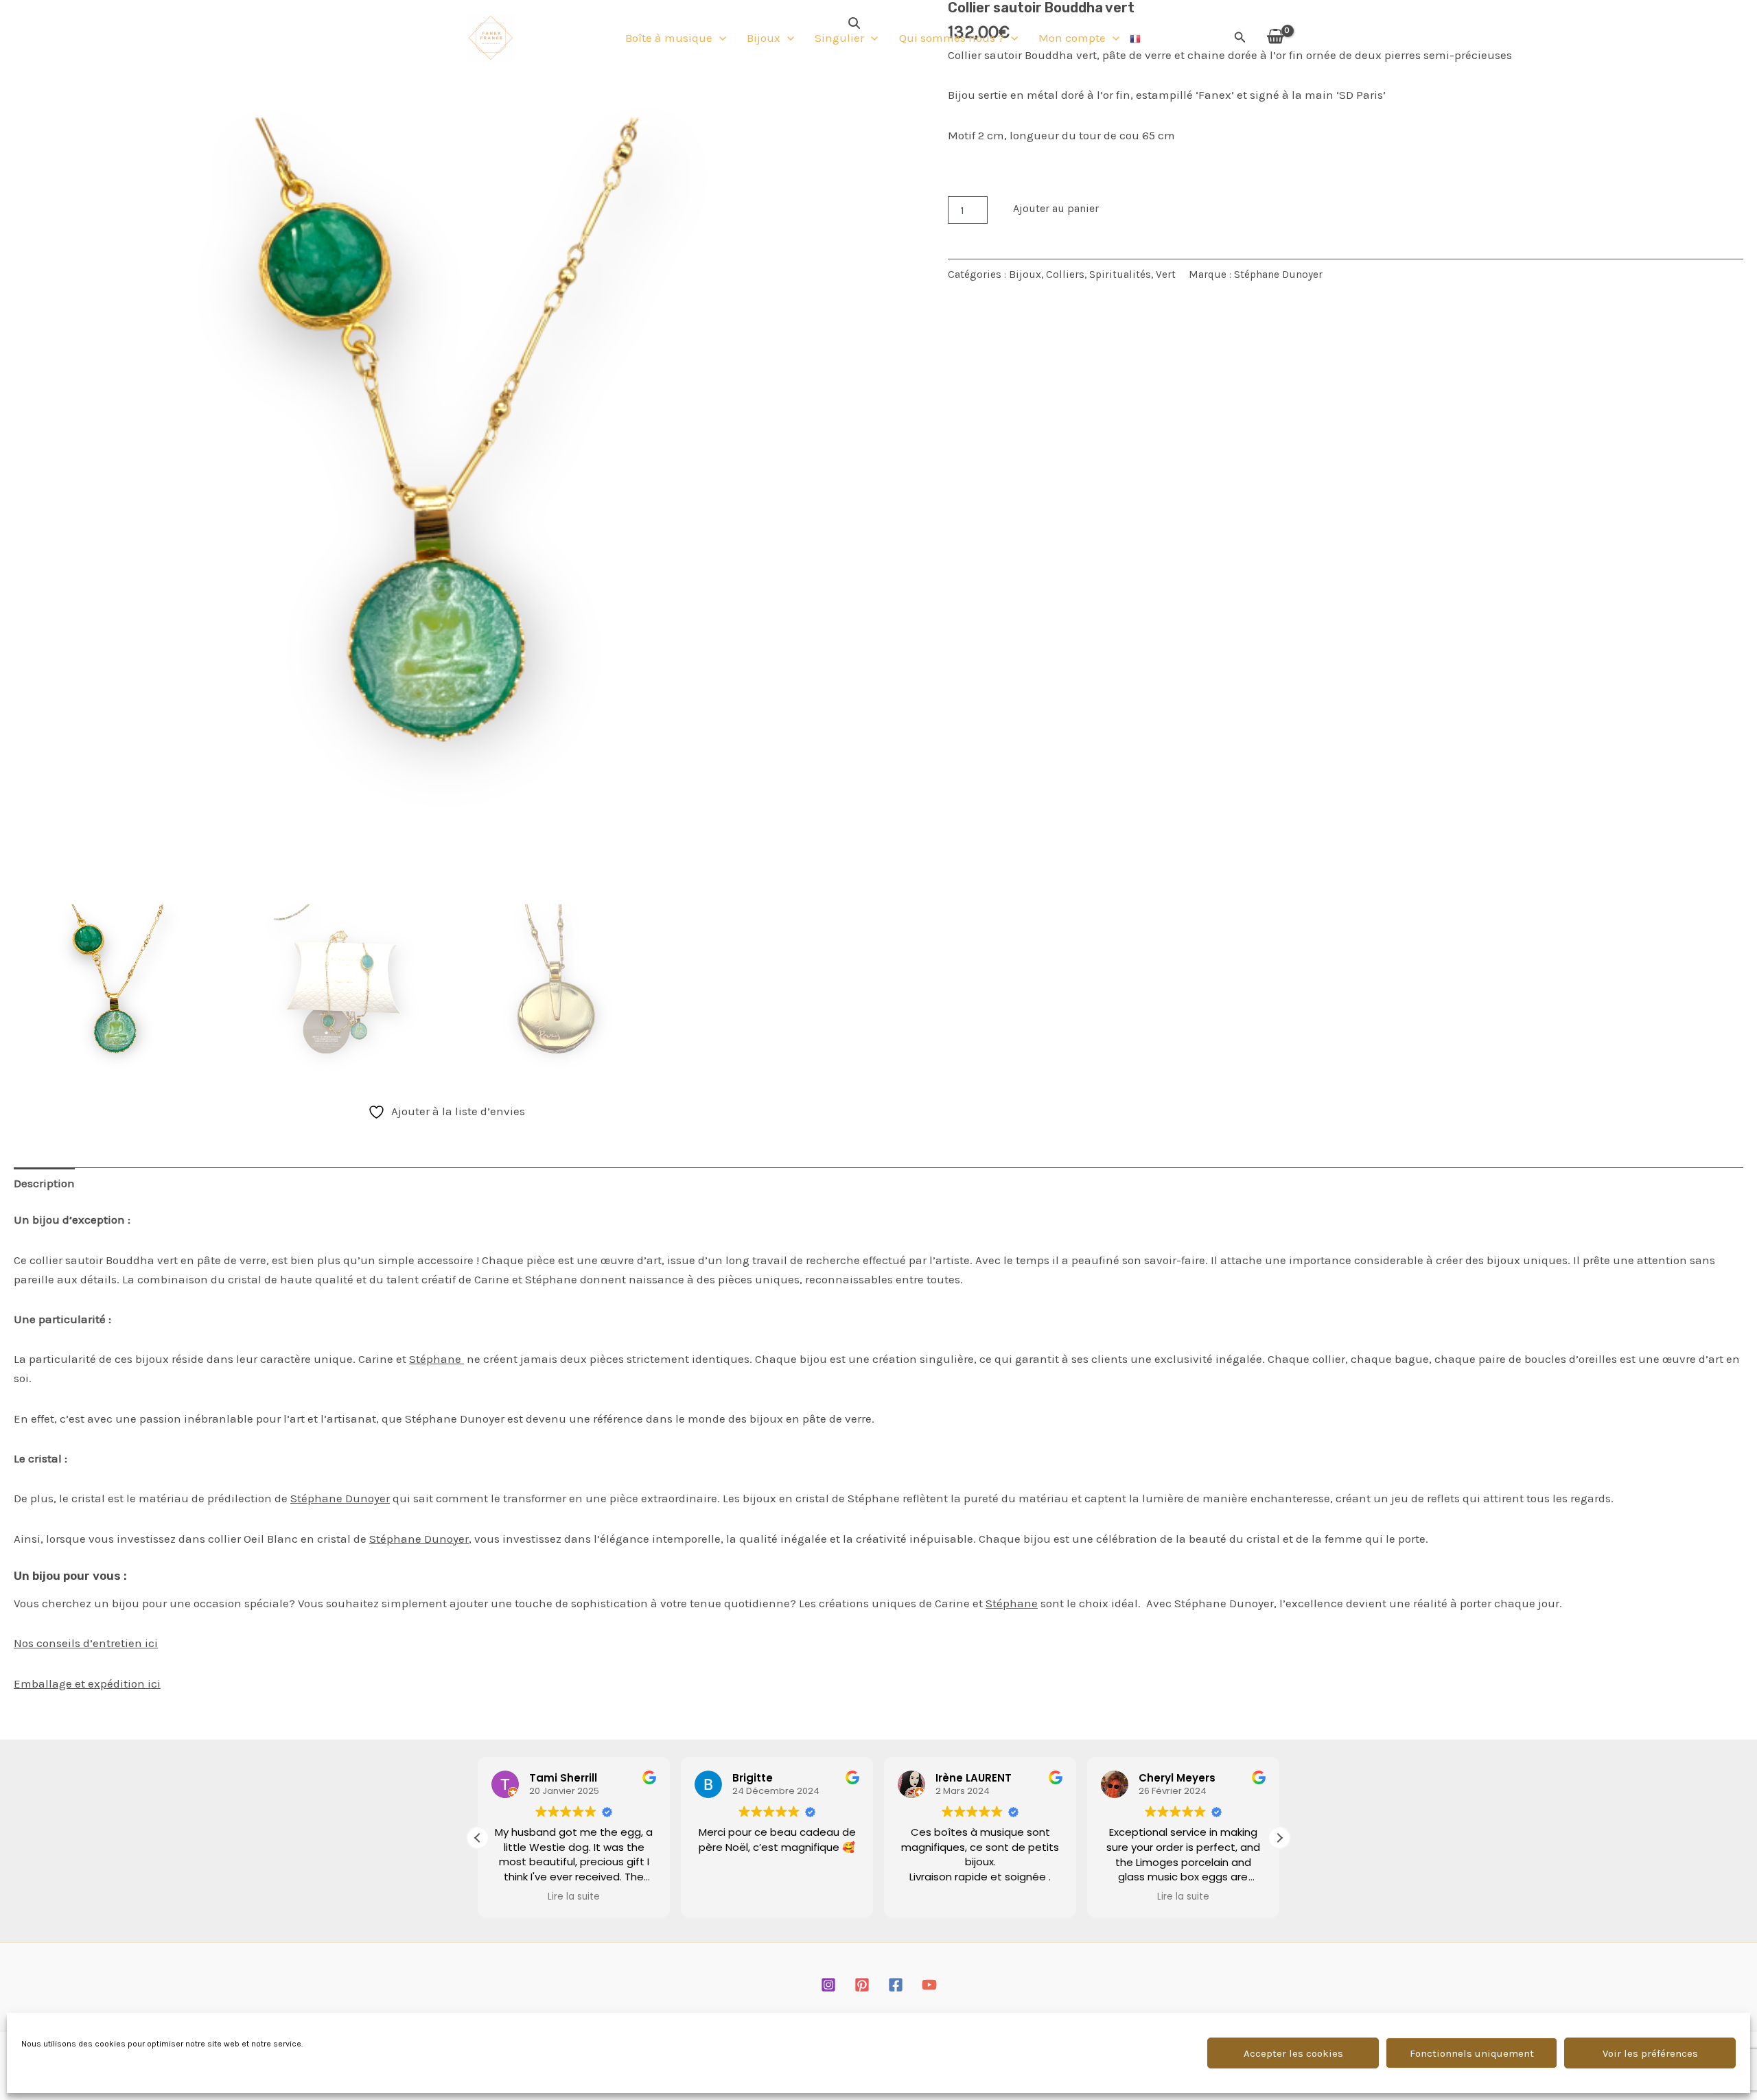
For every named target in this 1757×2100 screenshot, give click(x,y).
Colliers (1065, 275)
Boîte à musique (669, 38)
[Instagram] (828, 1985)
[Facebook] (896, 1985)
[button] (719, 38)
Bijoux (764, 38)
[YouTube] (929, 1985)
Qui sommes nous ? (952, 38)
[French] (1136, 38)
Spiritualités (1120, 275)
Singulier (839, 38)
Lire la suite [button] (574, 1897)
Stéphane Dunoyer (1278, 275)
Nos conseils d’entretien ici (86, 1643)
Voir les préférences (1650, 2053)
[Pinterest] (862, 1985)
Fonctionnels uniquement (1472, 2053)
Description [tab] (44, 1183)
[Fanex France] (491, 36)
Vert (1166, 275)
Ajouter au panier (1056, 208)
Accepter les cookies (1293, 2053)
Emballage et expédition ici (87, 1683)
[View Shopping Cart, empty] (1275, 37)
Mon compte (1072, 38)
